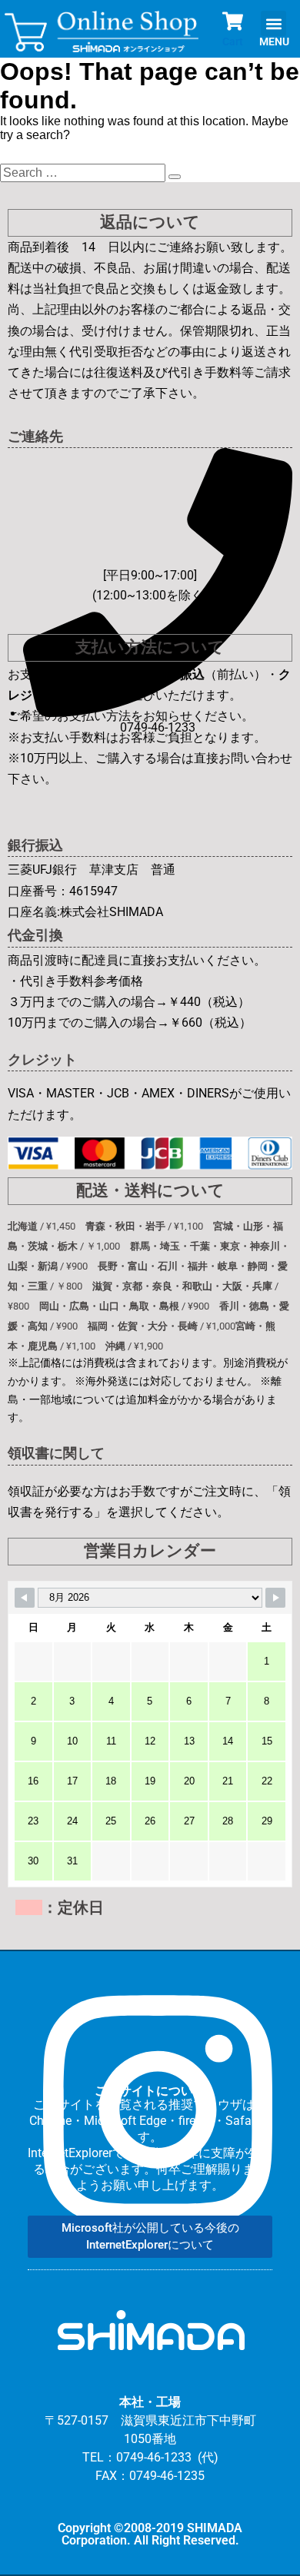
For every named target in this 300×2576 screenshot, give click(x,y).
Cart (233, 41)
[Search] (175, 177)
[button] (273, 23)
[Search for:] (84, 173)
